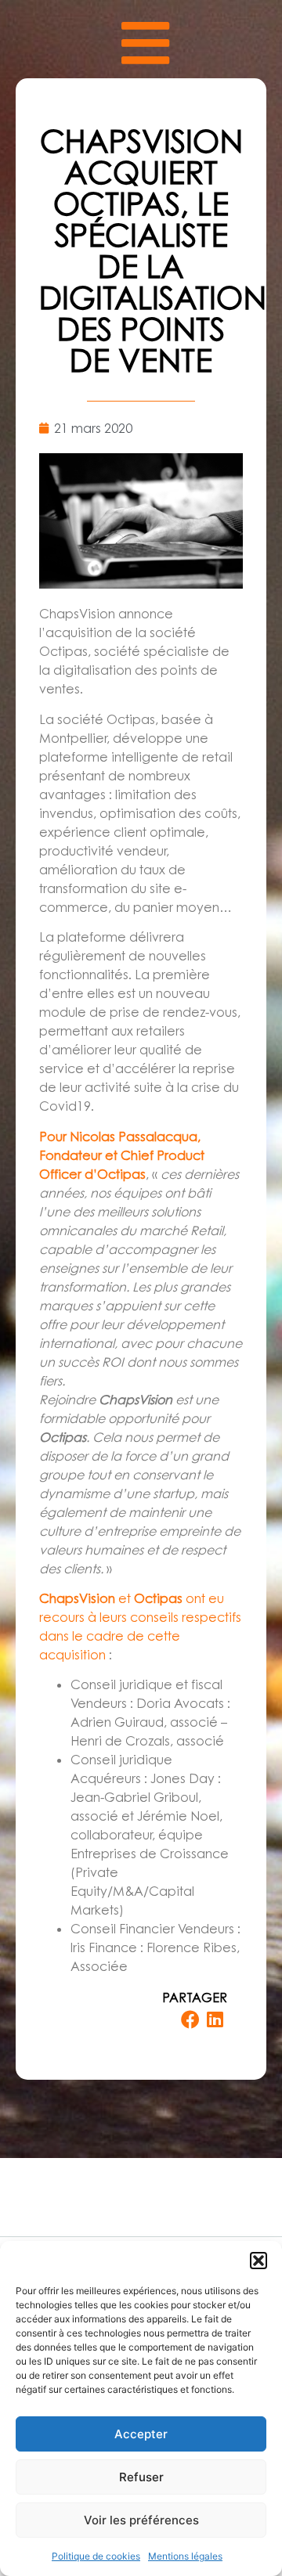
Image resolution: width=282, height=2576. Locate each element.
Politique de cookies (96, 2556)
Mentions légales (185, 2556)
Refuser (141, 2477)
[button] (258, 2261)
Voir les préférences (141, 2520)
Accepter (141, 2434)
